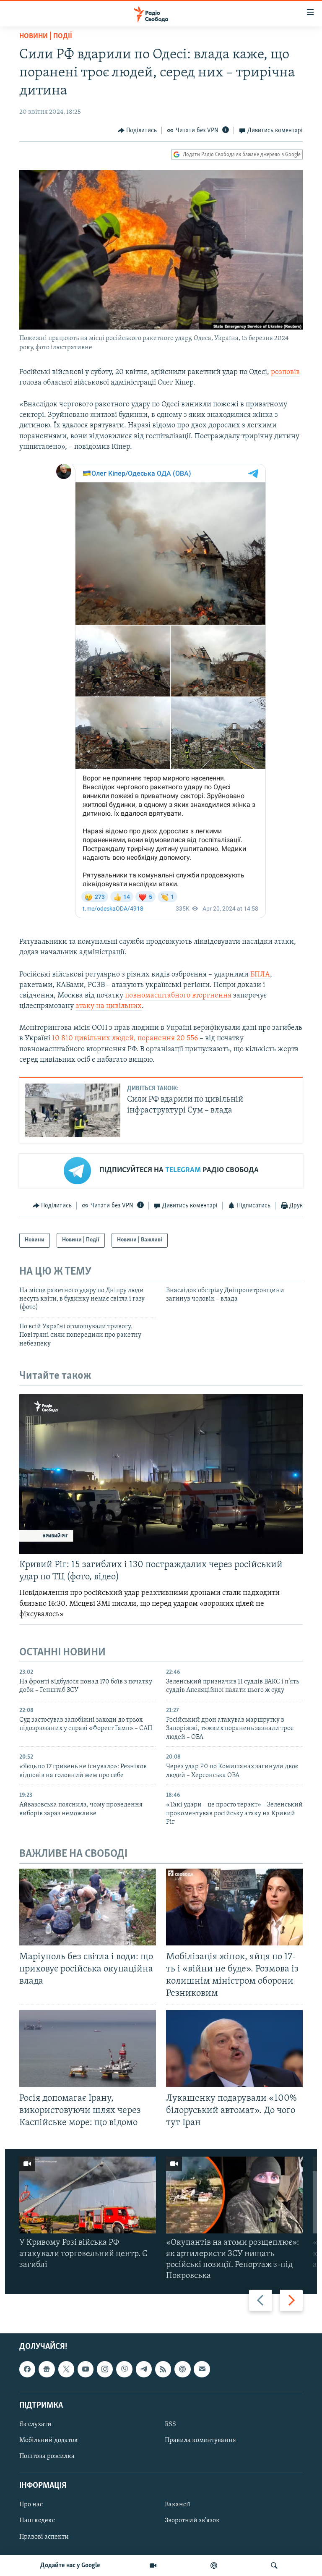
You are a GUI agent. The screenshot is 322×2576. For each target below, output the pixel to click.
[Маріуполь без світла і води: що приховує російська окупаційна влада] (88, 1907)
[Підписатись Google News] (47, 2369)
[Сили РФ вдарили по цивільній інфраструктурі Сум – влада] (73, 1110)
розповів (285, 372)
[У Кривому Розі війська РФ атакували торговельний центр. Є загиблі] (88, 2195)
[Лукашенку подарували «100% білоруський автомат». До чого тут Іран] (234, 2048)
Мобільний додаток (49, 2440)
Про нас (31, 2505)
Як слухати (35, 2424)
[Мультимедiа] (153, 2566)
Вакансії (178, 2505)
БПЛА (260, 975)
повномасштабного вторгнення (178, 996)
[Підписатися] (202, 2369)
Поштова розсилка (47, 2456)
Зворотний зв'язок (192, 2521)
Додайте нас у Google (70, 2566)
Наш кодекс (37, 2521)
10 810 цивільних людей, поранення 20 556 (126, 1039)
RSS (170, 2424)
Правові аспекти (44, 2537)
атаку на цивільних (109, 1006)
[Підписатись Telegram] (144, 2369)
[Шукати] (274, 2566)
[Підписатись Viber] (124, 2369)
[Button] (138, 131)
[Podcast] (182, 2369)
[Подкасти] (214, 2566)
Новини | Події (46, 37)
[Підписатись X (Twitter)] (66, 2369)
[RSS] (163, 2369)
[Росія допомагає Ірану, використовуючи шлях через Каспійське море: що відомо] (88, 2048)
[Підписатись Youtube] (86, 2369)
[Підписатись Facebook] (27, 2369)
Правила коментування (200, 2440)
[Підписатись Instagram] (105, 2369)
